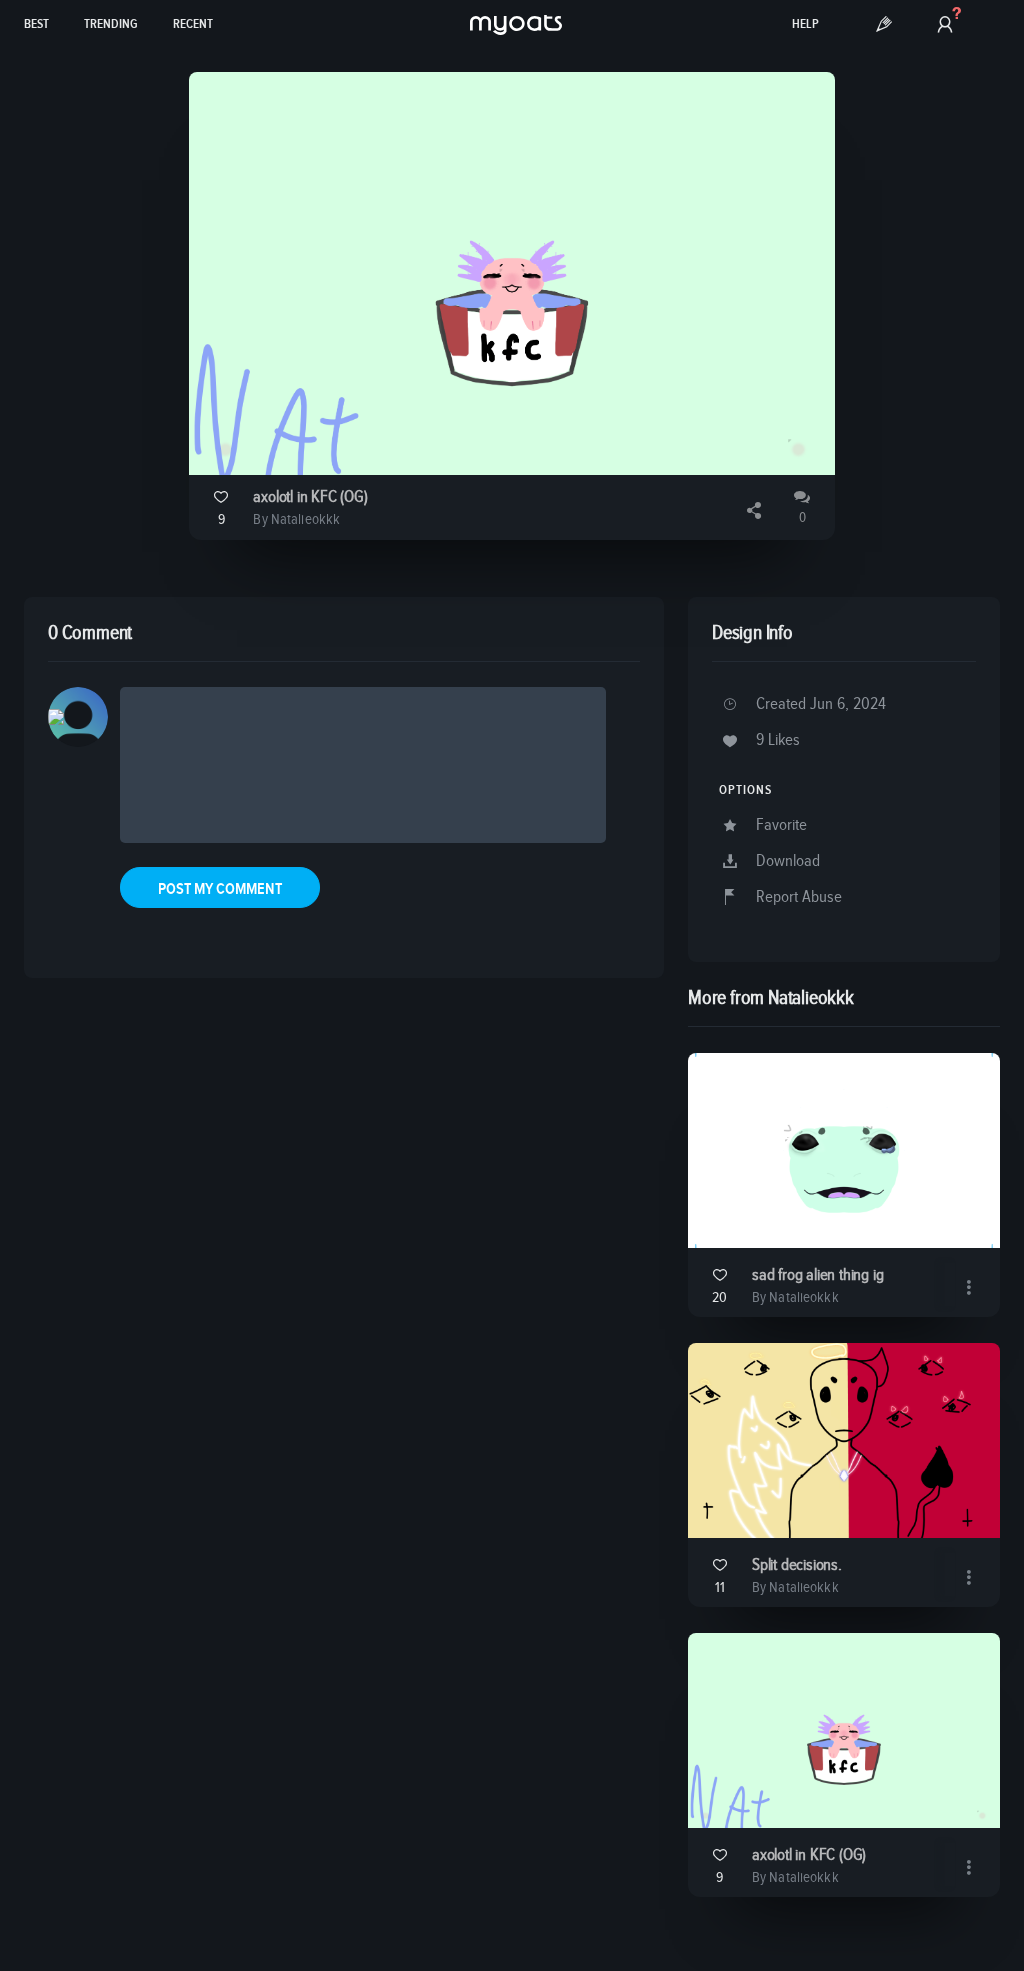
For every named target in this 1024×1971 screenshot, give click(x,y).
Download (788, 861)
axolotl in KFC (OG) (310, 497)
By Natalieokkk (296, 519)
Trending (111, 24)
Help (805, 24)
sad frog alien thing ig (817, 1275)
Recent (193, 24)
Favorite (781, 825)
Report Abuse (799, 897)
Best (36, 24)
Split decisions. (797, 1565)
